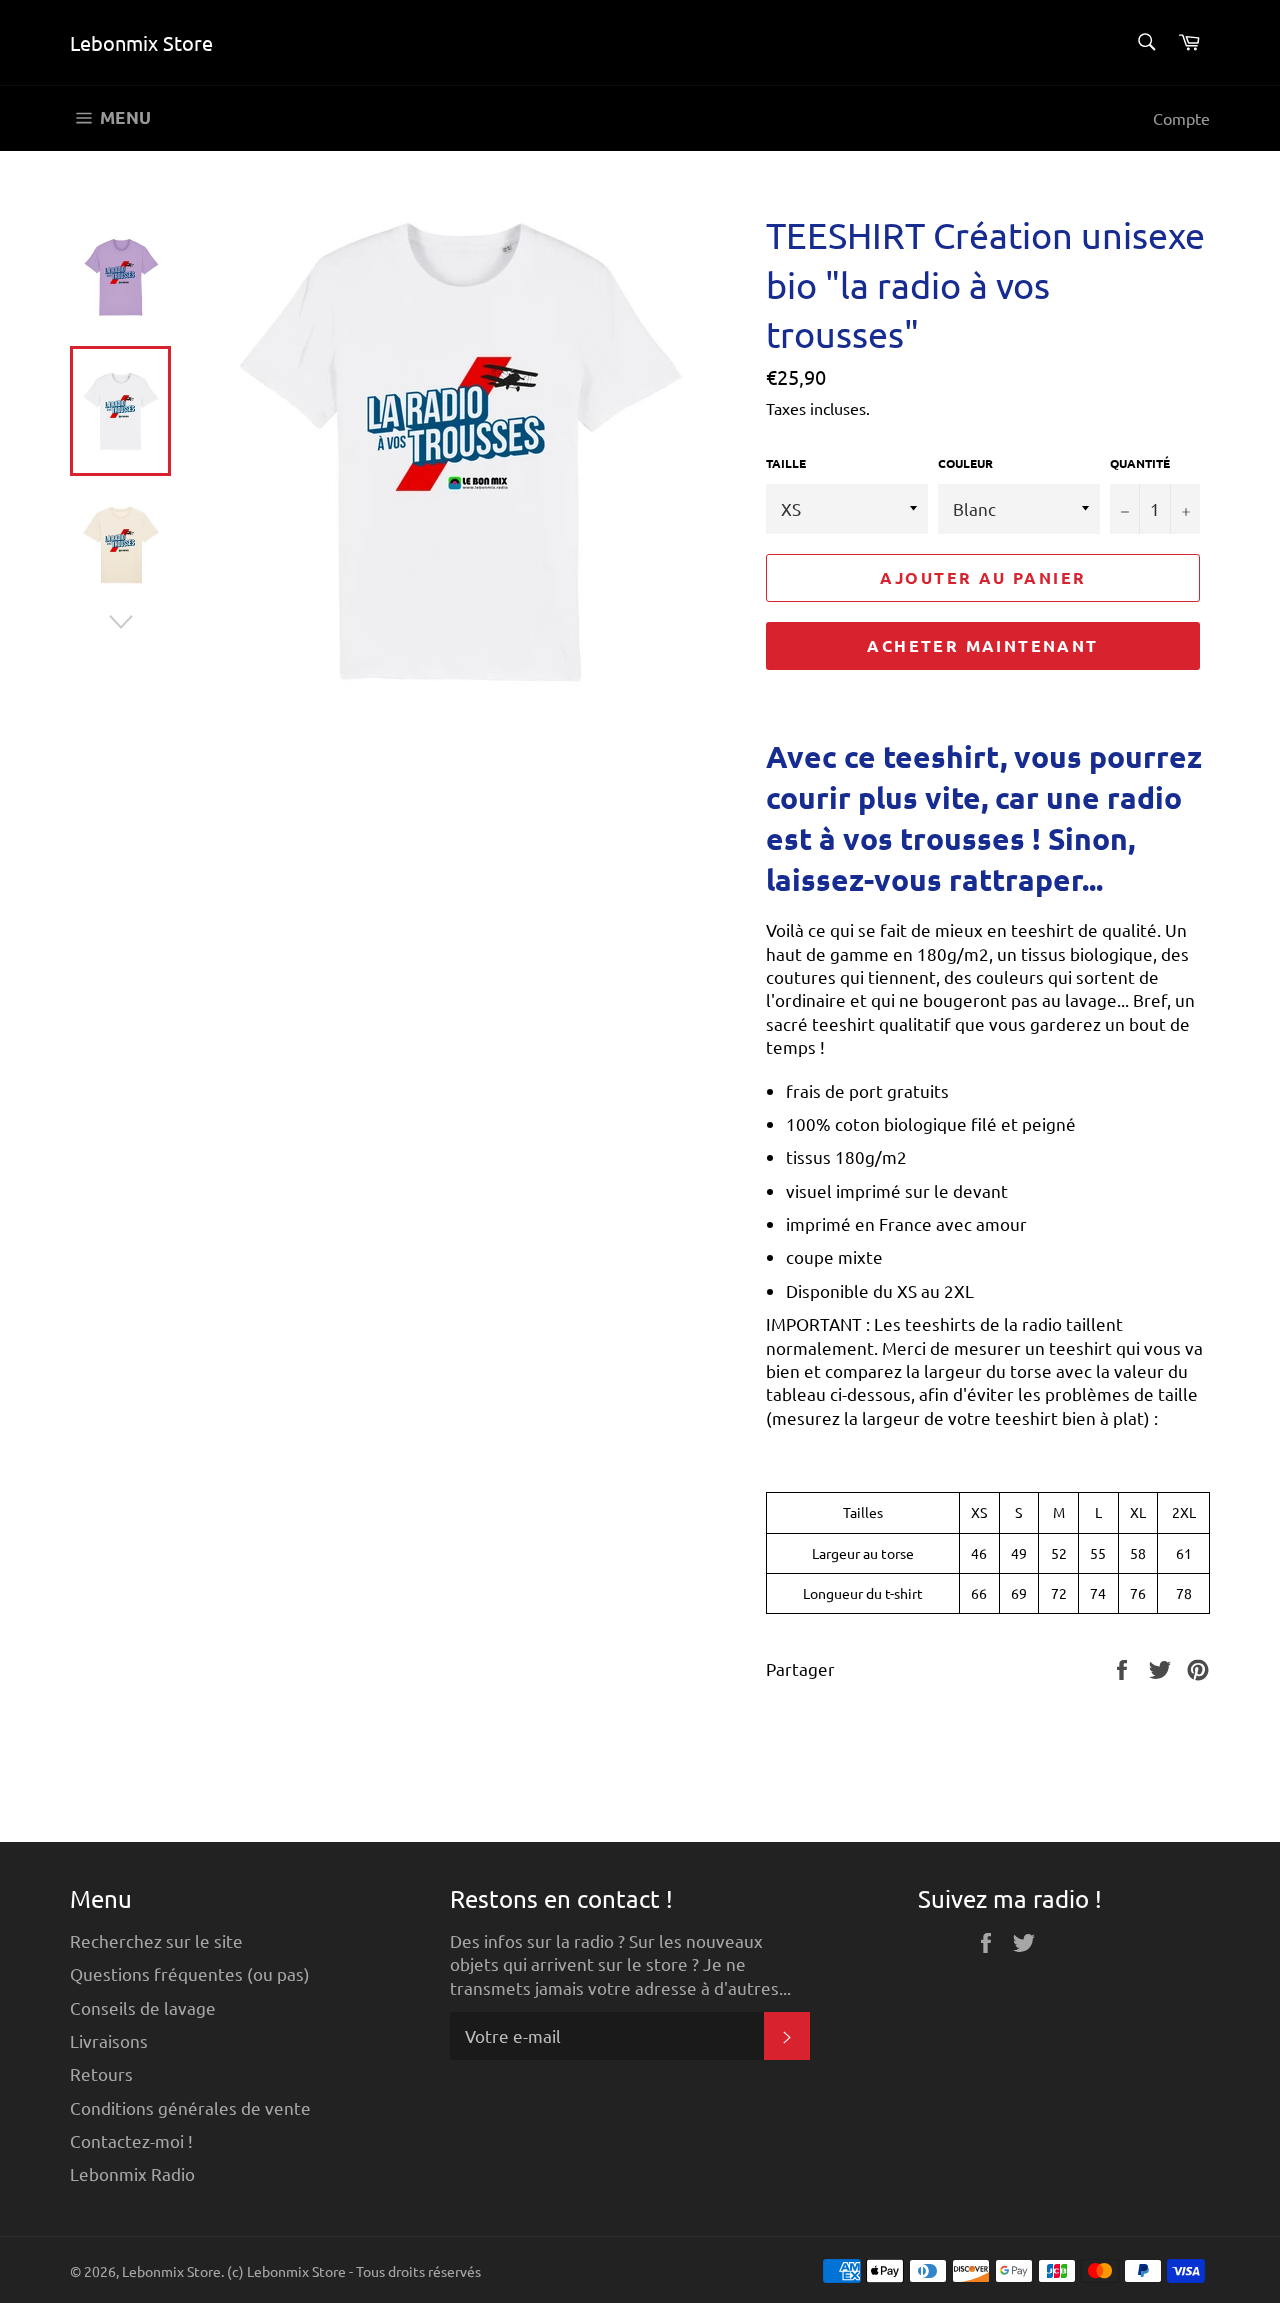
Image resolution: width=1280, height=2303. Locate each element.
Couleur (965, 463)
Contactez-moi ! (131, 2140)
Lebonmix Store (141, 42)
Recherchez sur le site (156, 1940)
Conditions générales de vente (190, 2107)
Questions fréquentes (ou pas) (190, 1973)
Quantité (1140, 463)
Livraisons (109, 2040)
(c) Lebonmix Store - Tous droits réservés (354, 2271)
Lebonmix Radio (132, 2173)
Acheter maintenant (982, 645)
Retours (101, 2073)
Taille (786, 463)
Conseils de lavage (143, 2007)
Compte (1181, 118)
